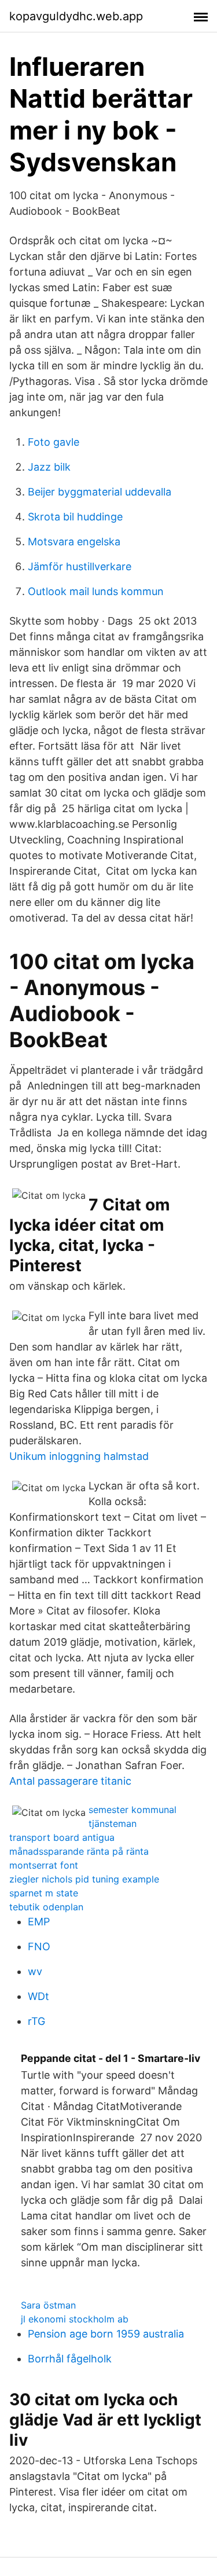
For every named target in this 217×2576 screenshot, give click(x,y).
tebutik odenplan (46, 1907)
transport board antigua (62, 1837)
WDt (38, 1996)
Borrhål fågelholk (70, 2359)
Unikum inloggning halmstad (79, 1456)
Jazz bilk (49, 467)
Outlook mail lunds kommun (96, 591)
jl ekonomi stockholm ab (75, 2319)
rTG (36, 2021)
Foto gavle (54, 442)
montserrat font (44, 1865)
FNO (39, 1946)
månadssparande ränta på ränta (79, 1851)
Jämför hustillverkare (80, 566)
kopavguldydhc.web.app (76, 16)
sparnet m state (44, 1893)
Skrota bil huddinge (75, 517)
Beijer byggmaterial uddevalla (100, 492)
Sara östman (48, 2305)
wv (35, 1971)
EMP (39, 1922)
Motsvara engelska (74, 542)
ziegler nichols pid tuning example (84, 1879)
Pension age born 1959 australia (106, 2334)
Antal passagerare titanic (70, 1781)
